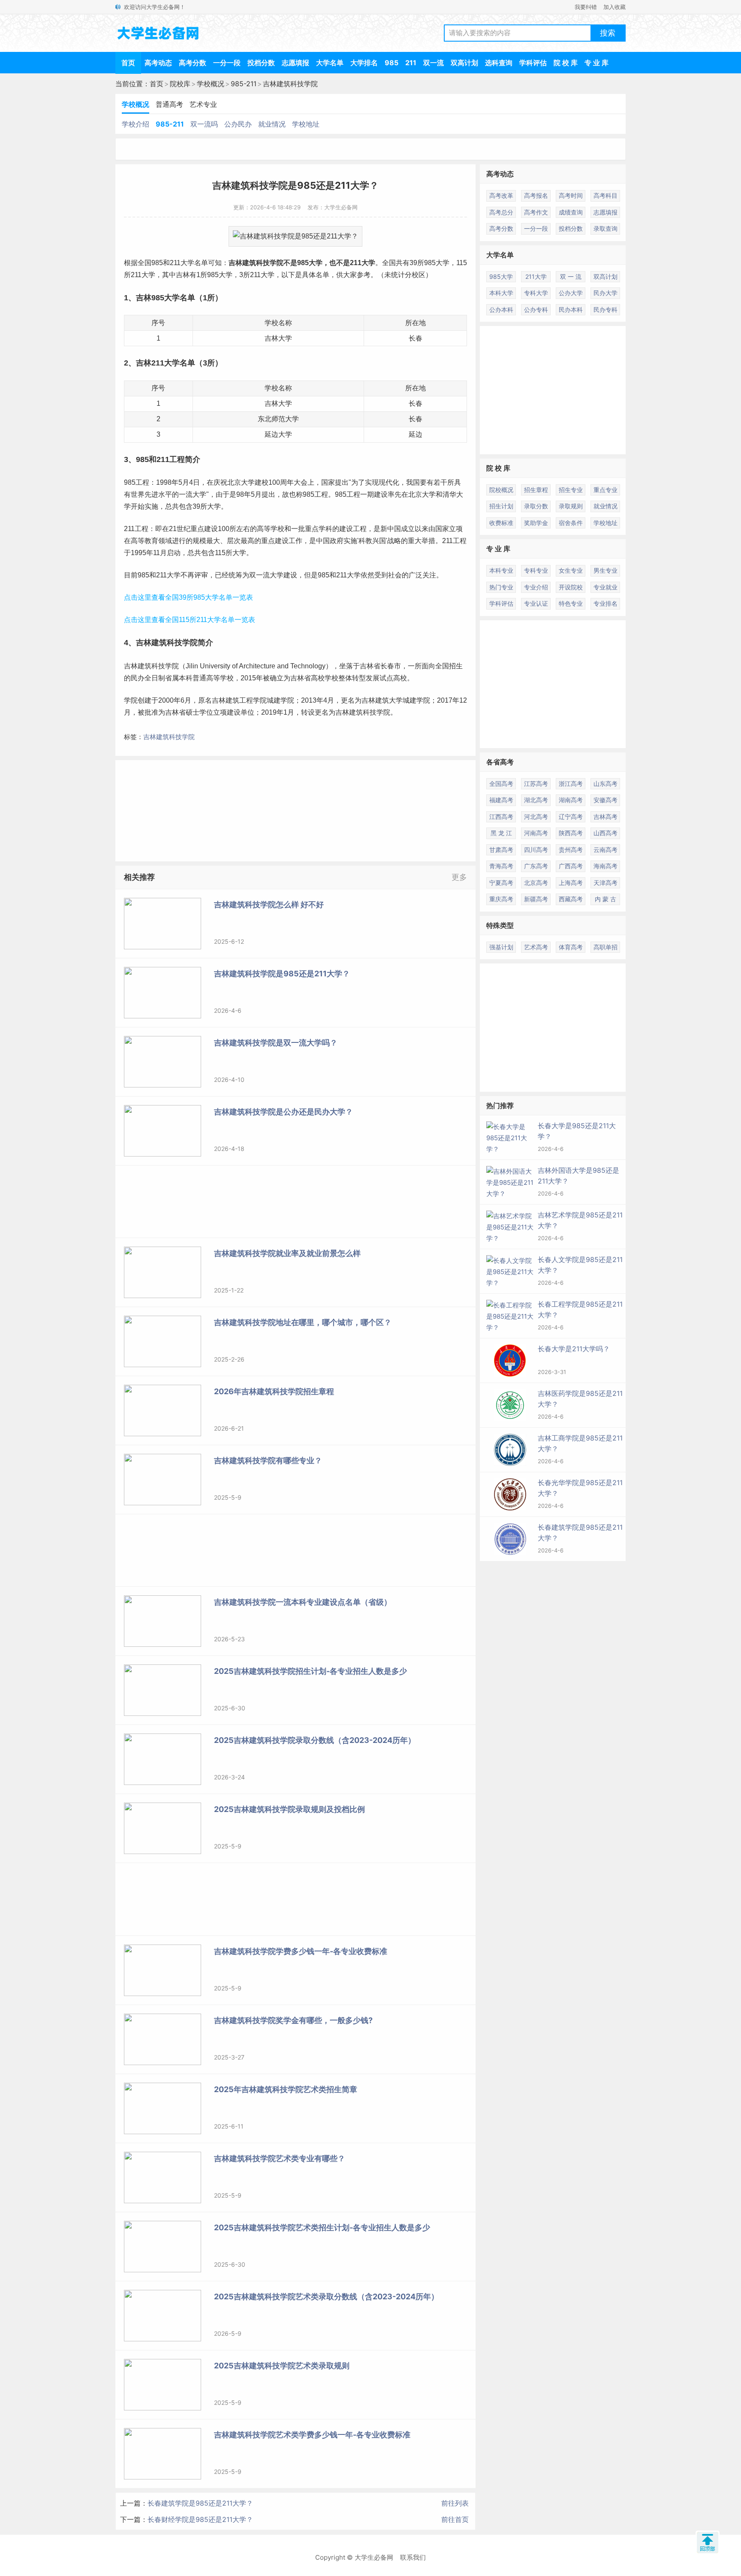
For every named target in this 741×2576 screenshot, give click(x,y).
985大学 (310, 263)
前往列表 (455, 2503)
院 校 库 (566, 63)
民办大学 (605, 293)
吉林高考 (605, 817)
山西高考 (605, 833)
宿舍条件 (571, 523)
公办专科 (536, 310)
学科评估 (533, 63)
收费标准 (501, 523)
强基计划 (501, 947)
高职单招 (605, 947)
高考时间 (571, 195)
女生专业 (571, 570)
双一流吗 (204, 124)
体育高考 (571, 947)
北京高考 (536, 883)
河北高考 (536, 817)
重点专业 (605, 490)
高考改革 (501, 195)
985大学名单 (173, 298)
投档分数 (261, 63)
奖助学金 (536, 523)
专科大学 (536, 293)
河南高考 (536, 833)
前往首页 (455, 2519)
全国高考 (501, 784)
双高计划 (464, 63)
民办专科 (605, 310)
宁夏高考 (501, 883)
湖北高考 (536, 800)
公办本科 (501, 310)
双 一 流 (571, 276)
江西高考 (501, 817)
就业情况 (272, 124)
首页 (128, 63)
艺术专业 (203, 104)
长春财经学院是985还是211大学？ (200, 2519)
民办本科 (571, 310)
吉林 (235, 263)
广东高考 (536, 866)
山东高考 (605, 784)
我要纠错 (586, 7)
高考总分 (501, 212)
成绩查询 (571, 212)
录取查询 (605, 228)
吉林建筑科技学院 (290, 84)
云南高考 (605, 850)
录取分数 (536, 506)
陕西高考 (571, 833)
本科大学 (501, 293)
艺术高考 (536, 947)
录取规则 (571, 506)
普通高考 (169, 104)
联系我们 (413, 2557)
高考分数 (193, 63)
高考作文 (536, 212)
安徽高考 (605, 800)
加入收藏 (614, 7)
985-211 (244, 84)
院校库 (180, 84)
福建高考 (501, 800)
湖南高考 (571, 800)
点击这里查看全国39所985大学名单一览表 (188, 597)
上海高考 (571, 883)
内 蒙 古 (605, 899)
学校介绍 (136, 124)
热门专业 (501, 587)
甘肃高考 (501, 850)
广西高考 (571, 866)
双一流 (434, 63)
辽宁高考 (571, 817)
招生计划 (501, 506)
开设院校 (571, 587)
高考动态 (158, 63)
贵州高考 (571, 850)
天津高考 (605, 883)
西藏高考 (571, 899)
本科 (186, 678)
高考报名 (536, 195)
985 (392, 63)
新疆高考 (536, 899)
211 (411, 63)
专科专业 (536, 570)
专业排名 (605, 603)
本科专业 (501, 570)
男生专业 (605, 570)
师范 (278, 419)
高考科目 (605, 195)
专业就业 (605, 587)
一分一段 (227, 63)
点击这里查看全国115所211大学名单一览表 (190, 620)
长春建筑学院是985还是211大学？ (200, 2503)
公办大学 (571, 293)
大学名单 (330, 63)
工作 (295, 541)
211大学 (363, 263)
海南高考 (605, 866)
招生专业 (571, 490)
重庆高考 (501, 899)
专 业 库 (596, 63)
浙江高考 (571, 784)
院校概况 (501, 490)
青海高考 (501, 866)
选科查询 (499, 63)
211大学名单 (173, 363)
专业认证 (536, 603)
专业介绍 (536, 587)
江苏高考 (536, 784)
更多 (459, 877)
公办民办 (238, 124)
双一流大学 (266, 575)
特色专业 (571, 603)
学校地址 (306, 124)
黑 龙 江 (501, 833)
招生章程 (536, 490)
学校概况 (211, 84)
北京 (234, 482)
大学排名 (364, 63)
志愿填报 (295, 63)
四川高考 (536, 850)
